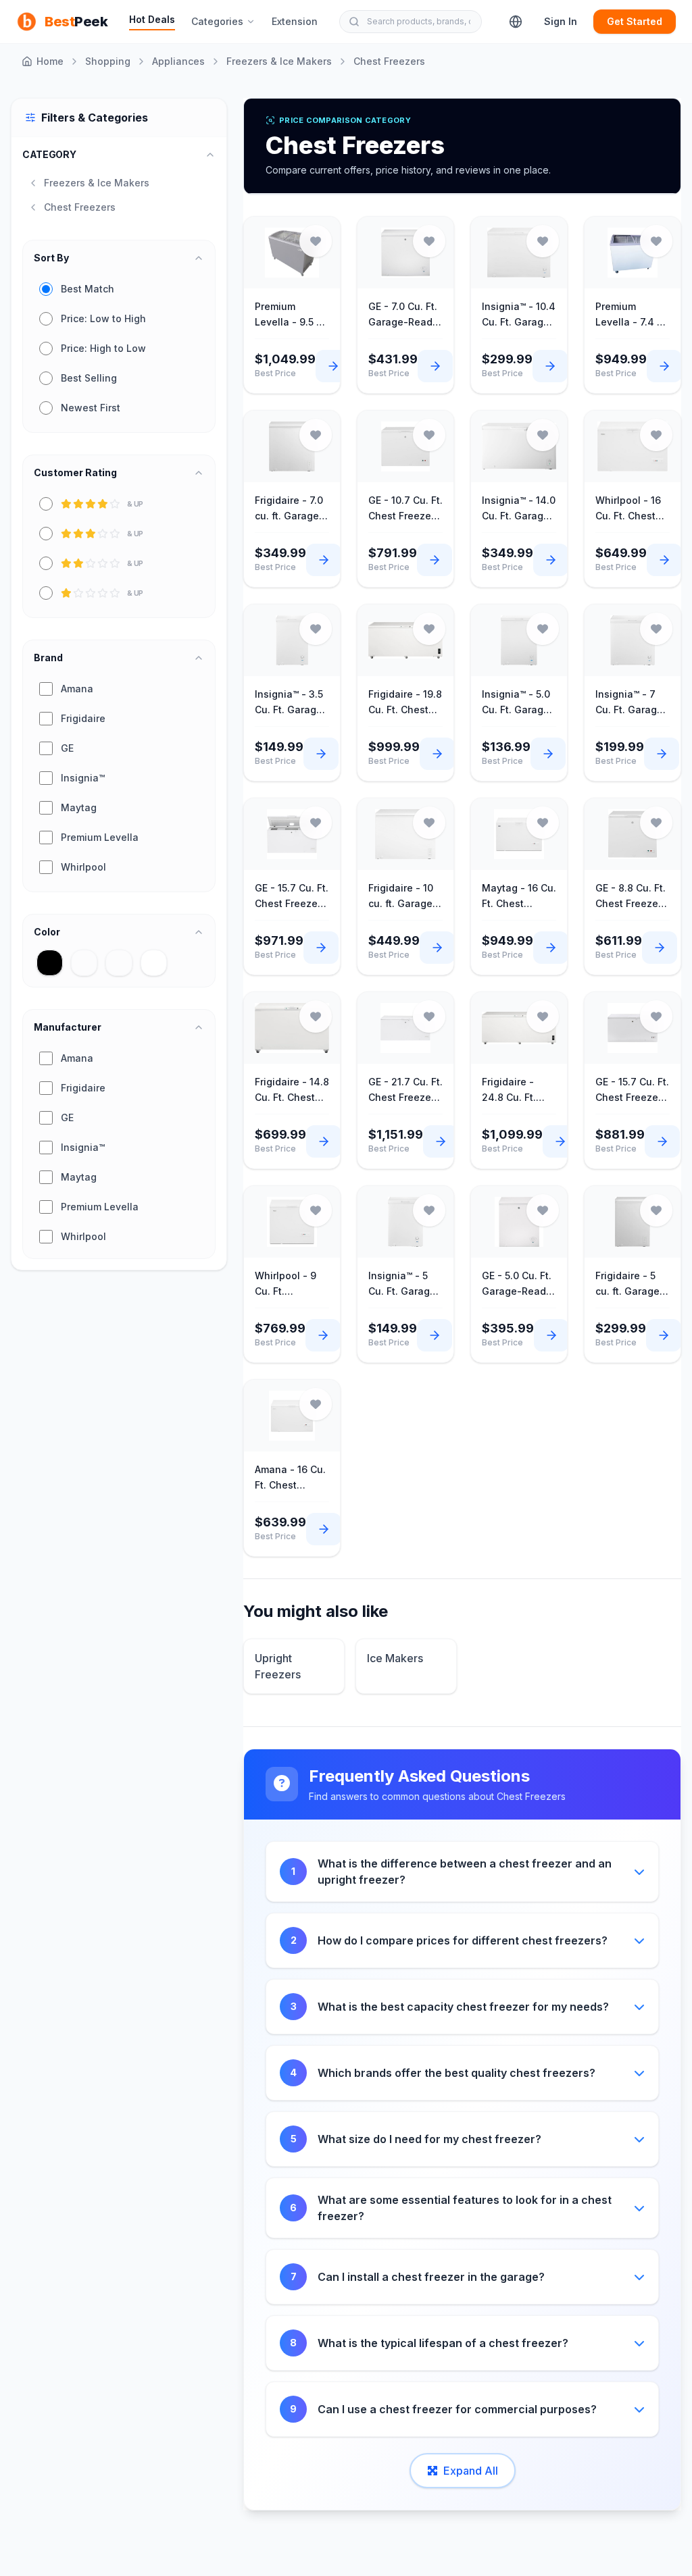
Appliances (178, 61)
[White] (154, 963)
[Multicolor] (84, 963)
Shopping (108, 61)
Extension (295, 21)
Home (50, 61)
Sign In (561, 21)
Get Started (635, 21)
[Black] (50, 963)
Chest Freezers (389, 61)
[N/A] (119, 963)
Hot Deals (152, 19)
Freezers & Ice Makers (279, 61)
